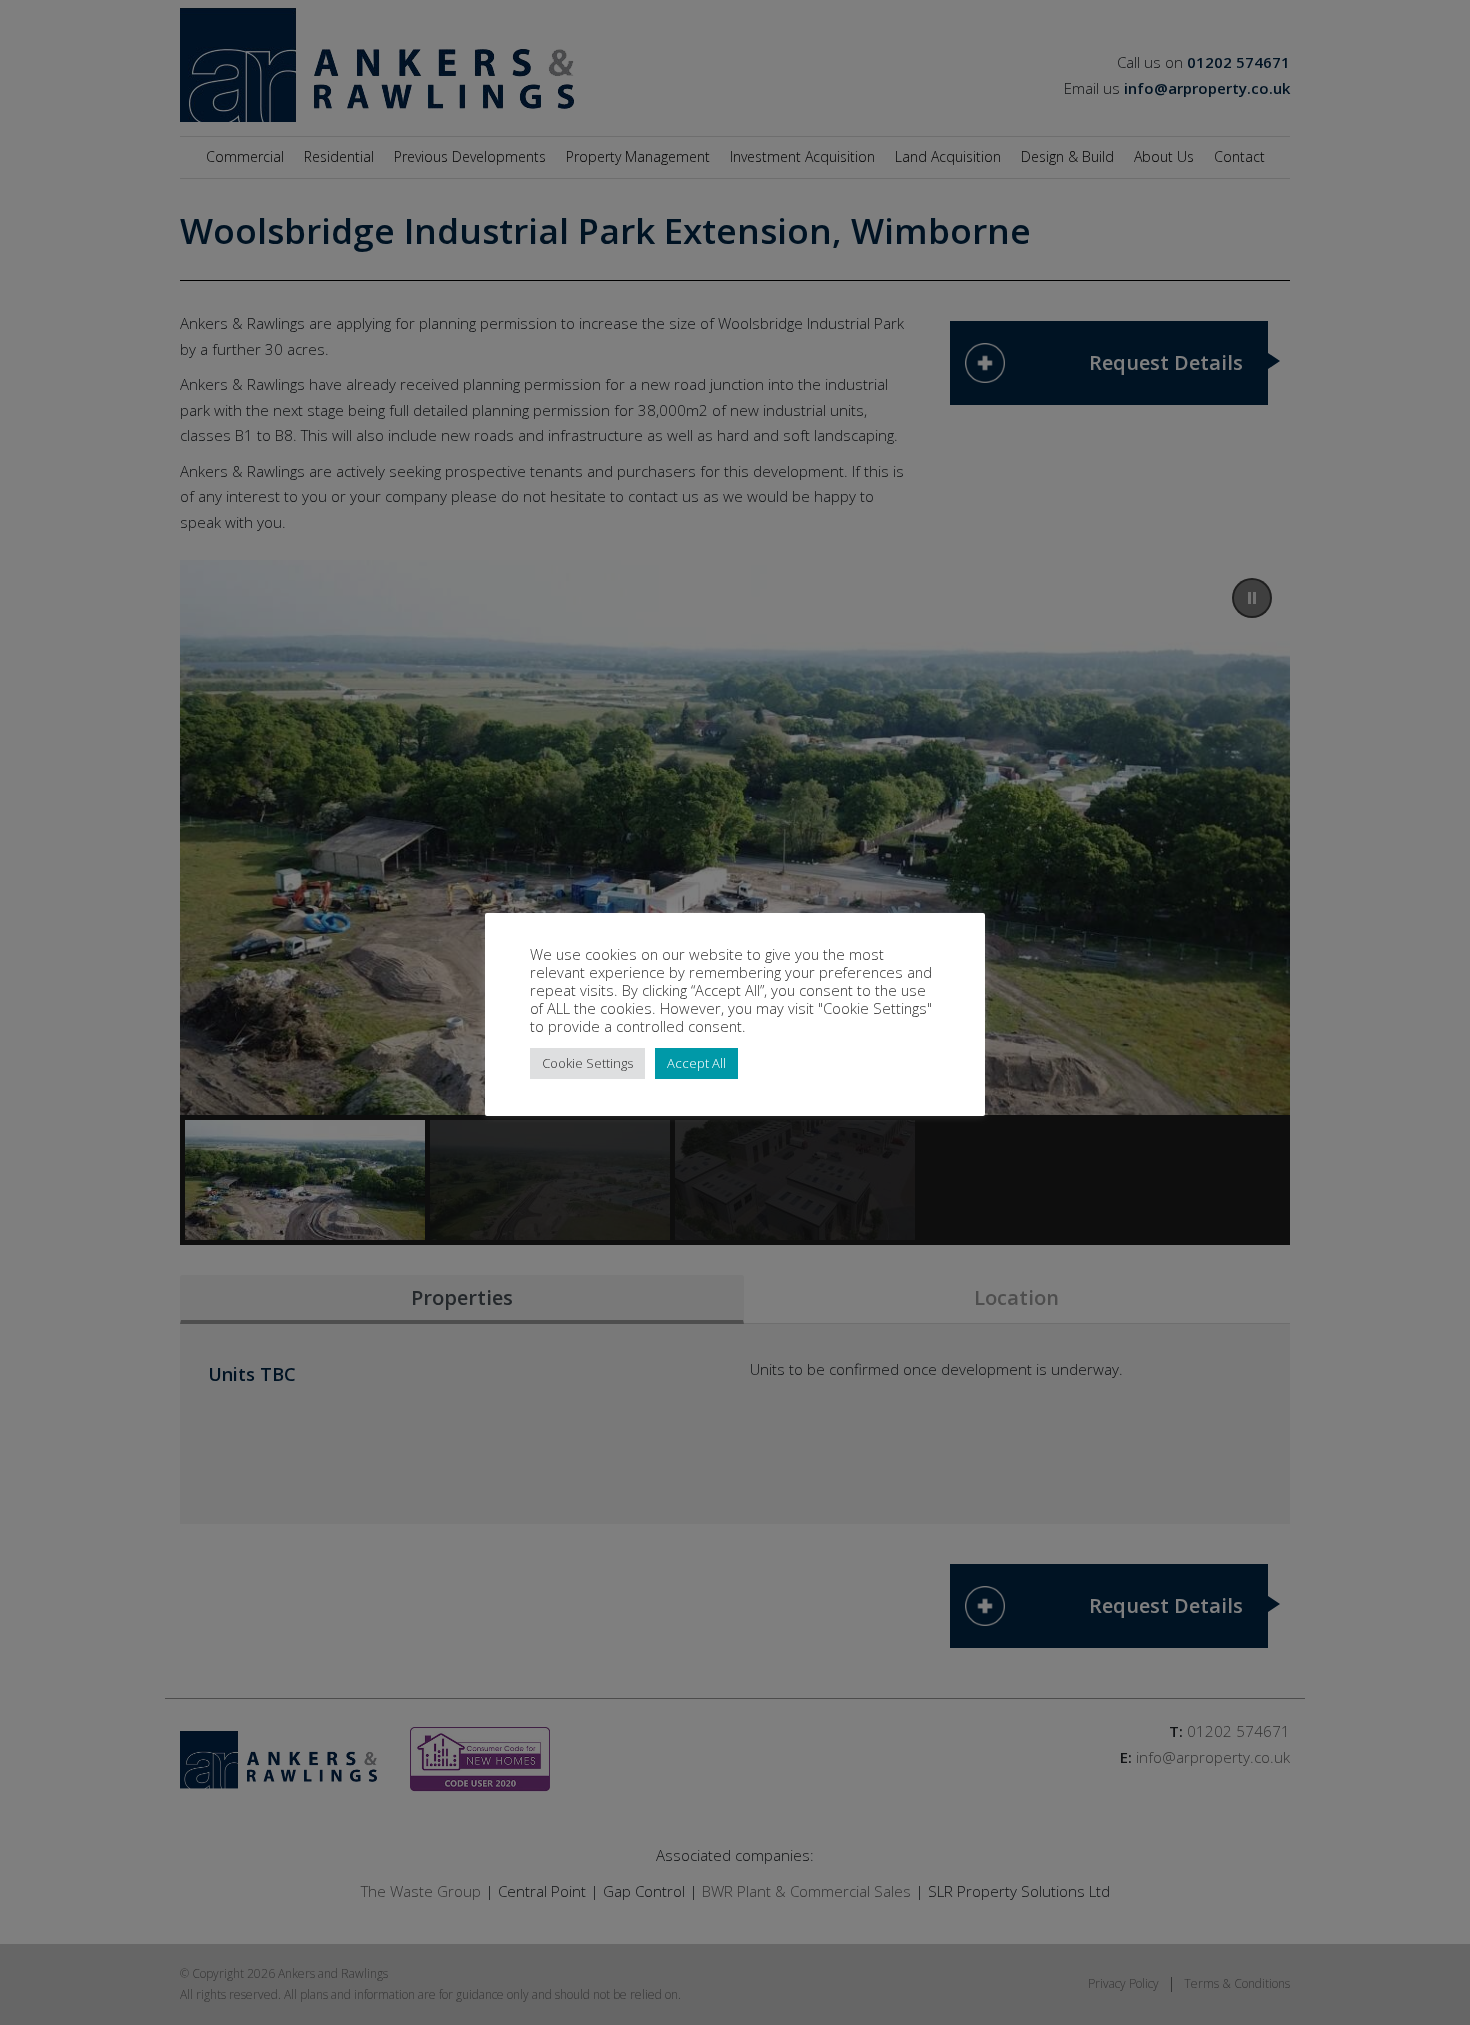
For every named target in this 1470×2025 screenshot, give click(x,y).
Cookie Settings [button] (587, 1063)
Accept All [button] (696, 1063)
